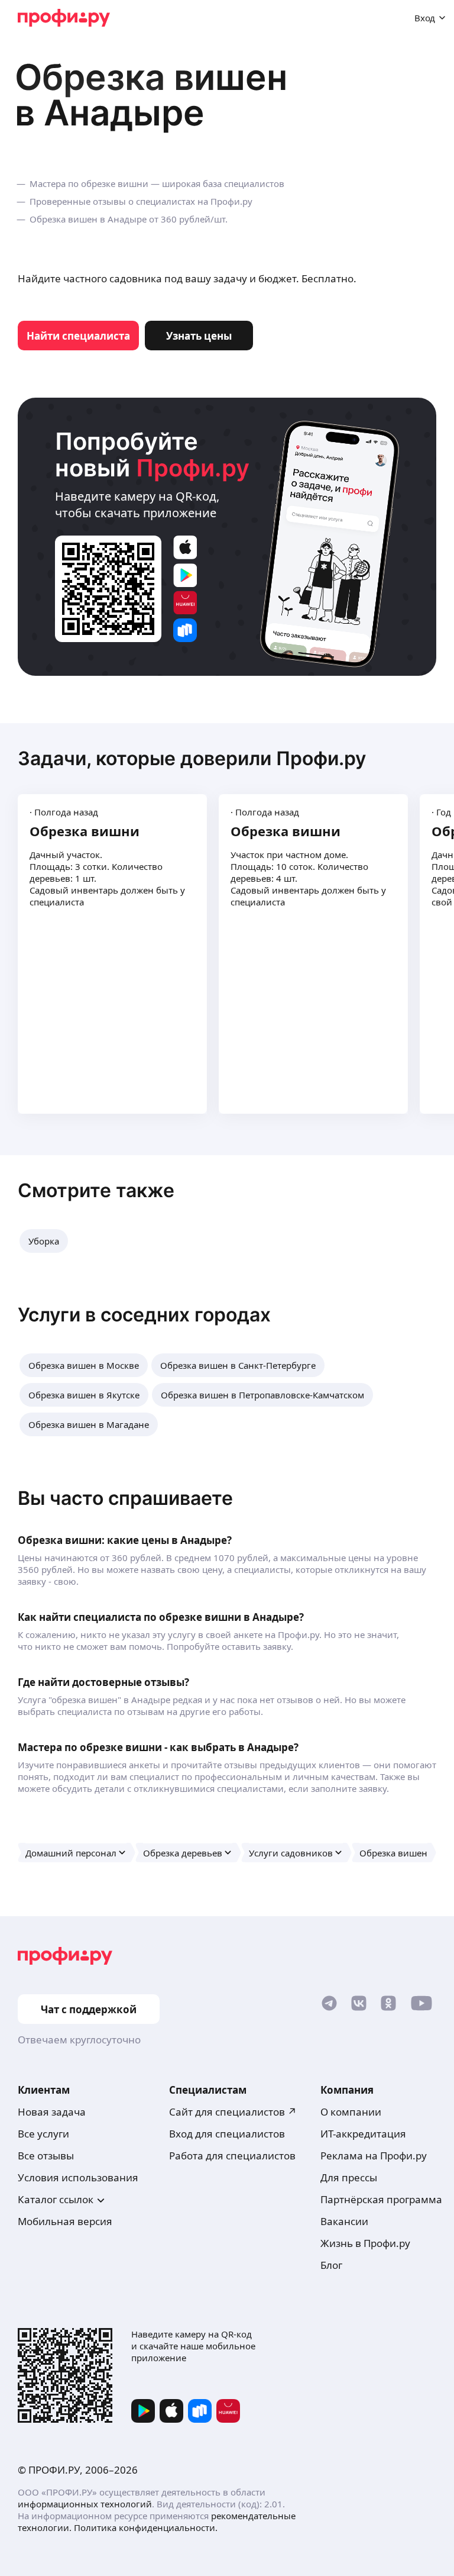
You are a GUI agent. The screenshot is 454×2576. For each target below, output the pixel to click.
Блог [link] (331, 2265)
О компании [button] (351, 2112)
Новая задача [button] (52, 2112)
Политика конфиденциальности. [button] (146, 2527)
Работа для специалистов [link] (232, 2156)
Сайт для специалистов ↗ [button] (233, 2112)
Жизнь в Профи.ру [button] (365, 2243)
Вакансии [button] (344, 2221)
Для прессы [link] (349, 2177)
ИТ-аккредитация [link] (363, 2134)
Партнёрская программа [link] (381, 2199)
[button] (44, 1241)
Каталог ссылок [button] (56, 2199)
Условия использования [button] (78, 2177)
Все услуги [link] (43, 2134)
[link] (78, 336)
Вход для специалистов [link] (227, 2134)
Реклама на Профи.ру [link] (374, 2156)
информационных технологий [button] (85, 2504)
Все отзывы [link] (46, 2156)
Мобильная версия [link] (65, 2221)
